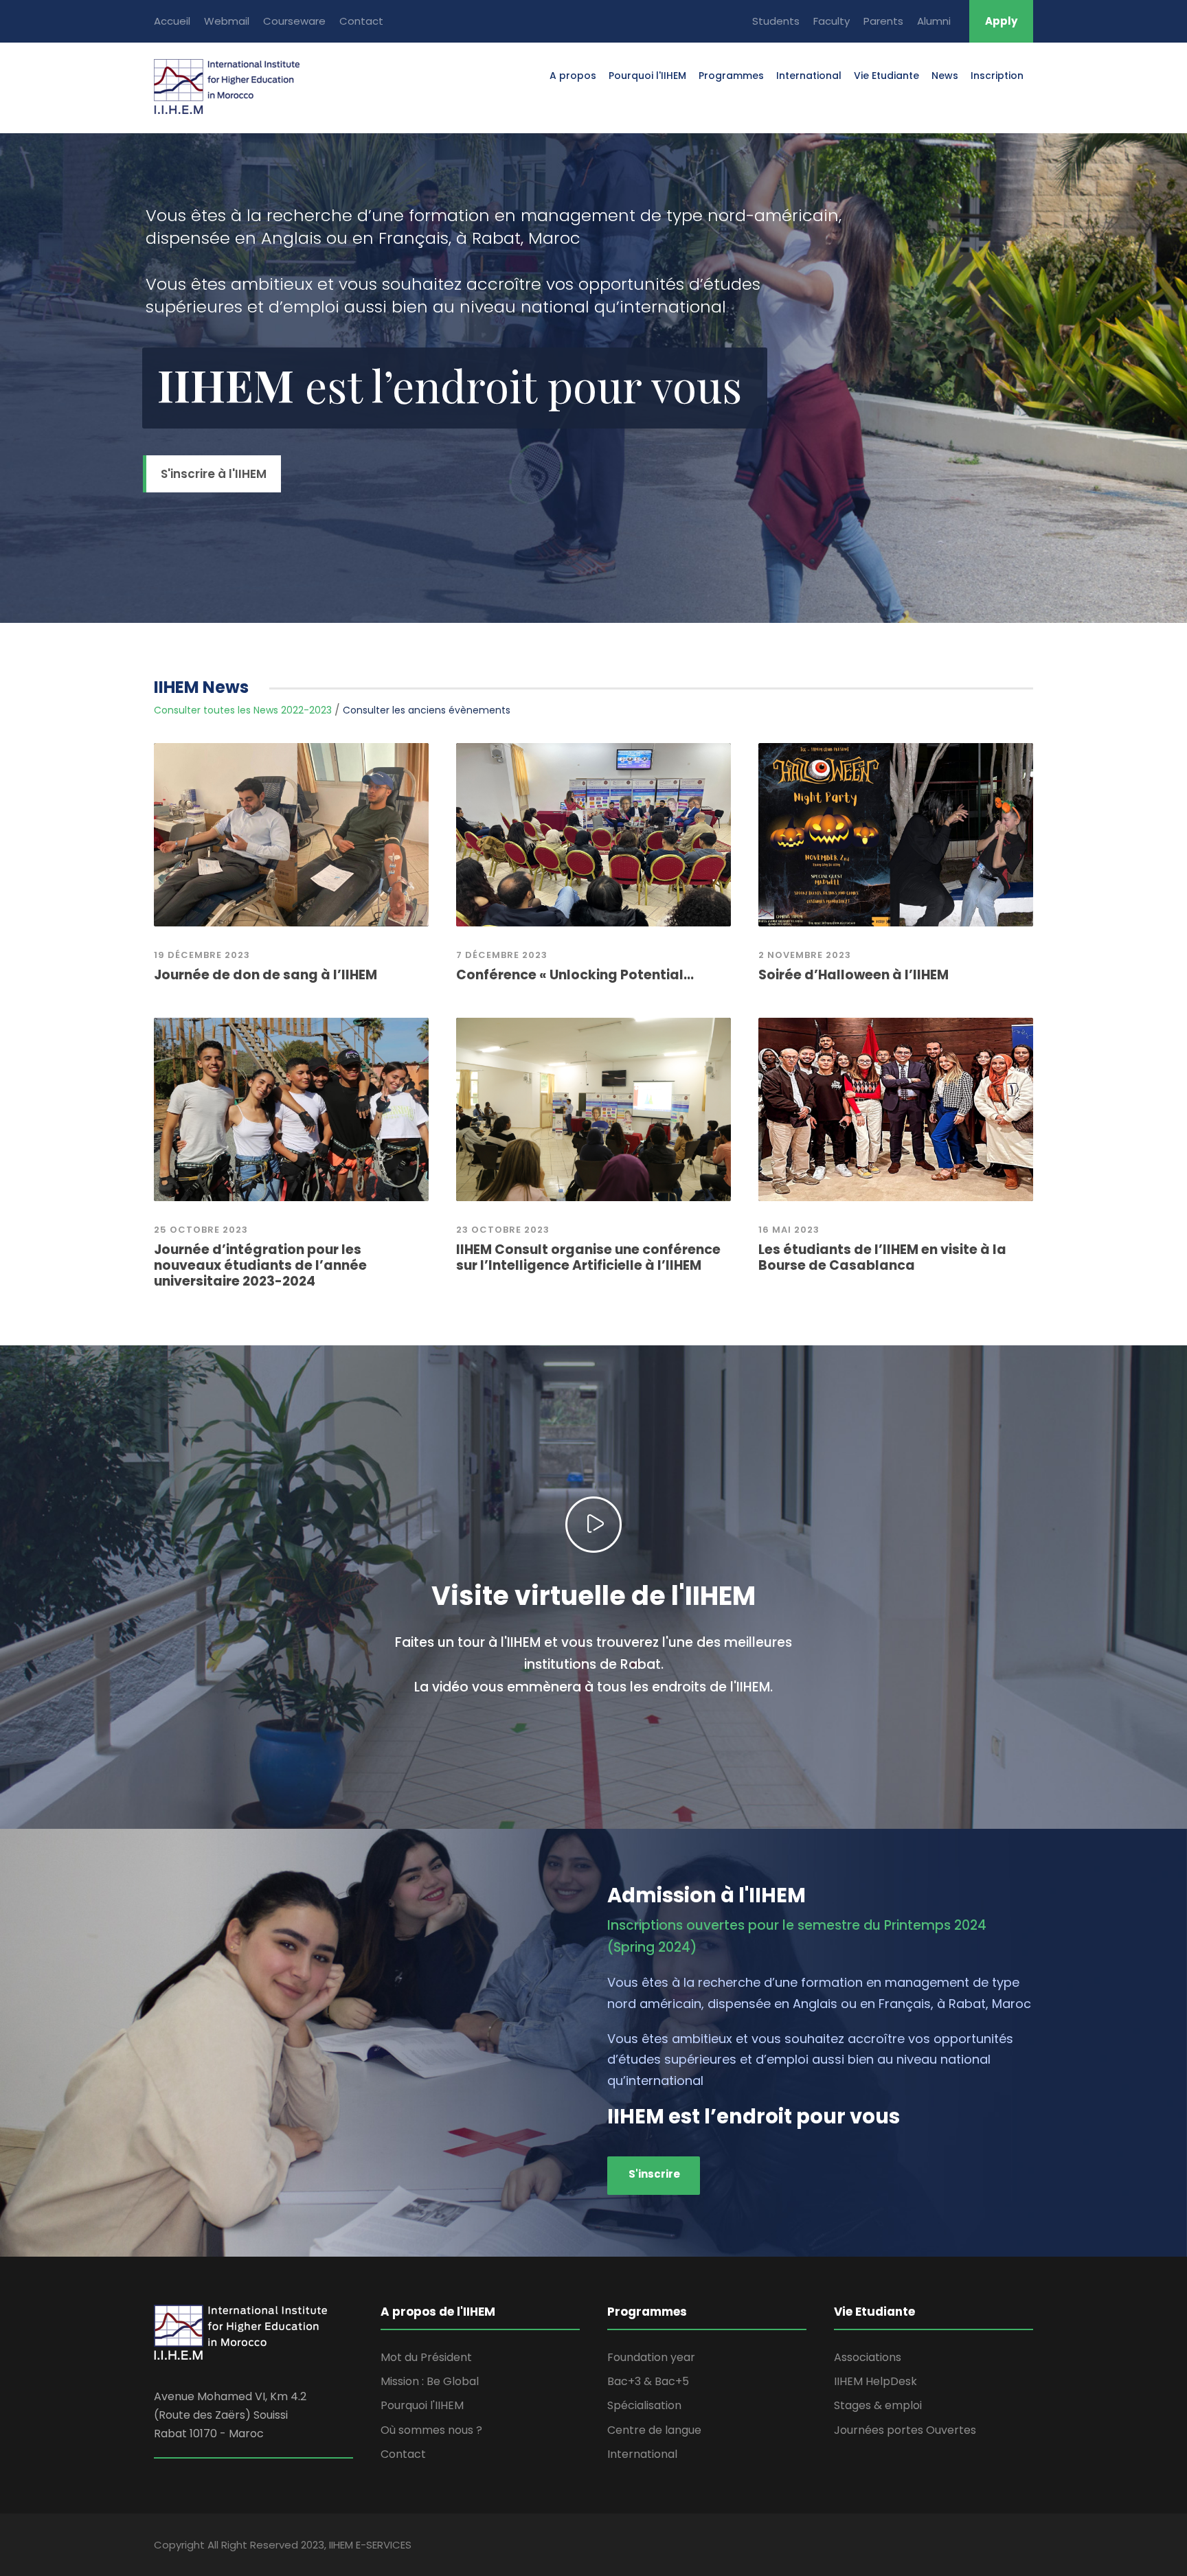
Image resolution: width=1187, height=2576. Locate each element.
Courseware (294, 21)
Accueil (172, 21)
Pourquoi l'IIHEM (647, 76)
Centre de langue (654, 2430)
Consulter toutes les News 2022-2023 (243, 710)
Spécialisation (644, 2405)
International (809, 76)
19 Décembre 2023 (202, 955)
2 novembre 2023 (805, 955)
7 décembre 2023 (502, 955)
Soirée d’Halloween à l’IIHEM (853, 975)
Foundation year (651, 2357)
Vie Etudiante (886, 76)
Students (776, 21)
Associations (868, 2357)
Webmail (227, 21)
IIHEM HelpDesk (875, 2381)
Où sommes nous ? (431, 2430)
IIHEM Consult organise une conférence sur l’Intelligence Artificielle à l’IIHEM (588, 1257)
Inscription (997, 76)
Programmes (731, 76)
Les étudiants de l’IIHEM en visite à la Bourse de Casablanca (882, 1257)
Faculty (832, 21)
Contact (361, 21)
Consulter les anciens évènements (427, 710)
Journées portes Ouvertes (905, 2430)
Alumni (934, 21)
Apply (1001, 21)
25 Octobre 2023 (201, 1230)
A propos (573, 76)
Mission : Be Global (430, 2381)
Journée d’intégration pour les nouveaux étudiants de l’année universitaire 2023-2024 (260, 1265)
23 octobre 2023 (503, 1230)
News (945, 76)
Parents (883, 21)
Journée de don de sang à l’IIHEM (265, 975)
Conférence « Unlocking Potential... (575, 975)
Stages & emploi (878, 2405)
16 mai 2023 (789, 1230)
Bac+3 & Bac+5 (648, 2381)
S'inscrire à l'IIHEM (214, 474)
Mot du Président (426, 2357)
